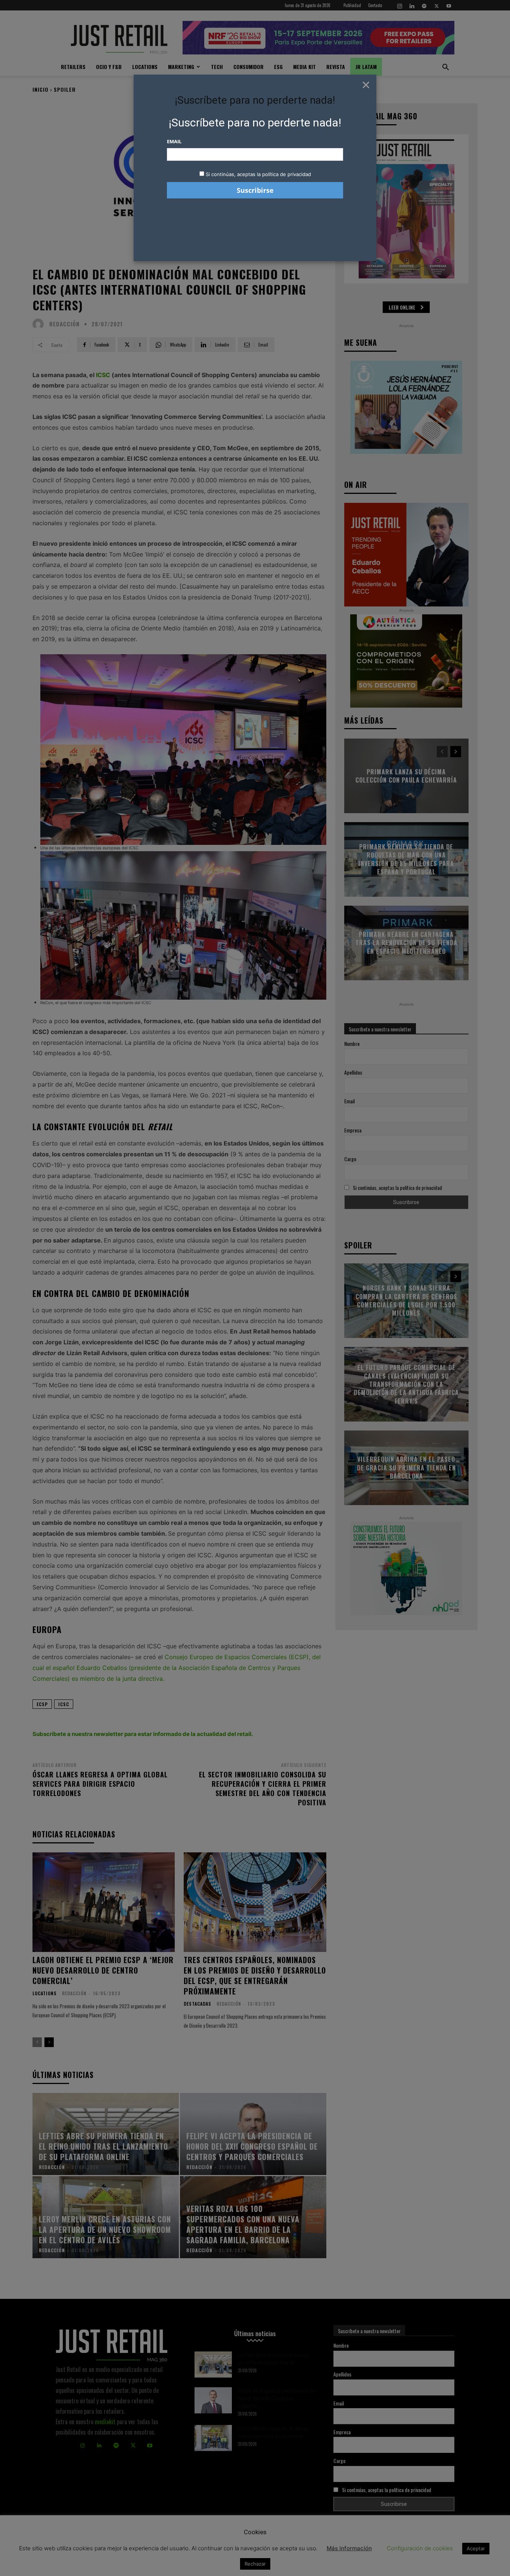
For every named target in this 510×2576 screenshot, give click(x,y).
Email (174, 141)
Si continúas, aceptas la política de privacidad (258, 174)
